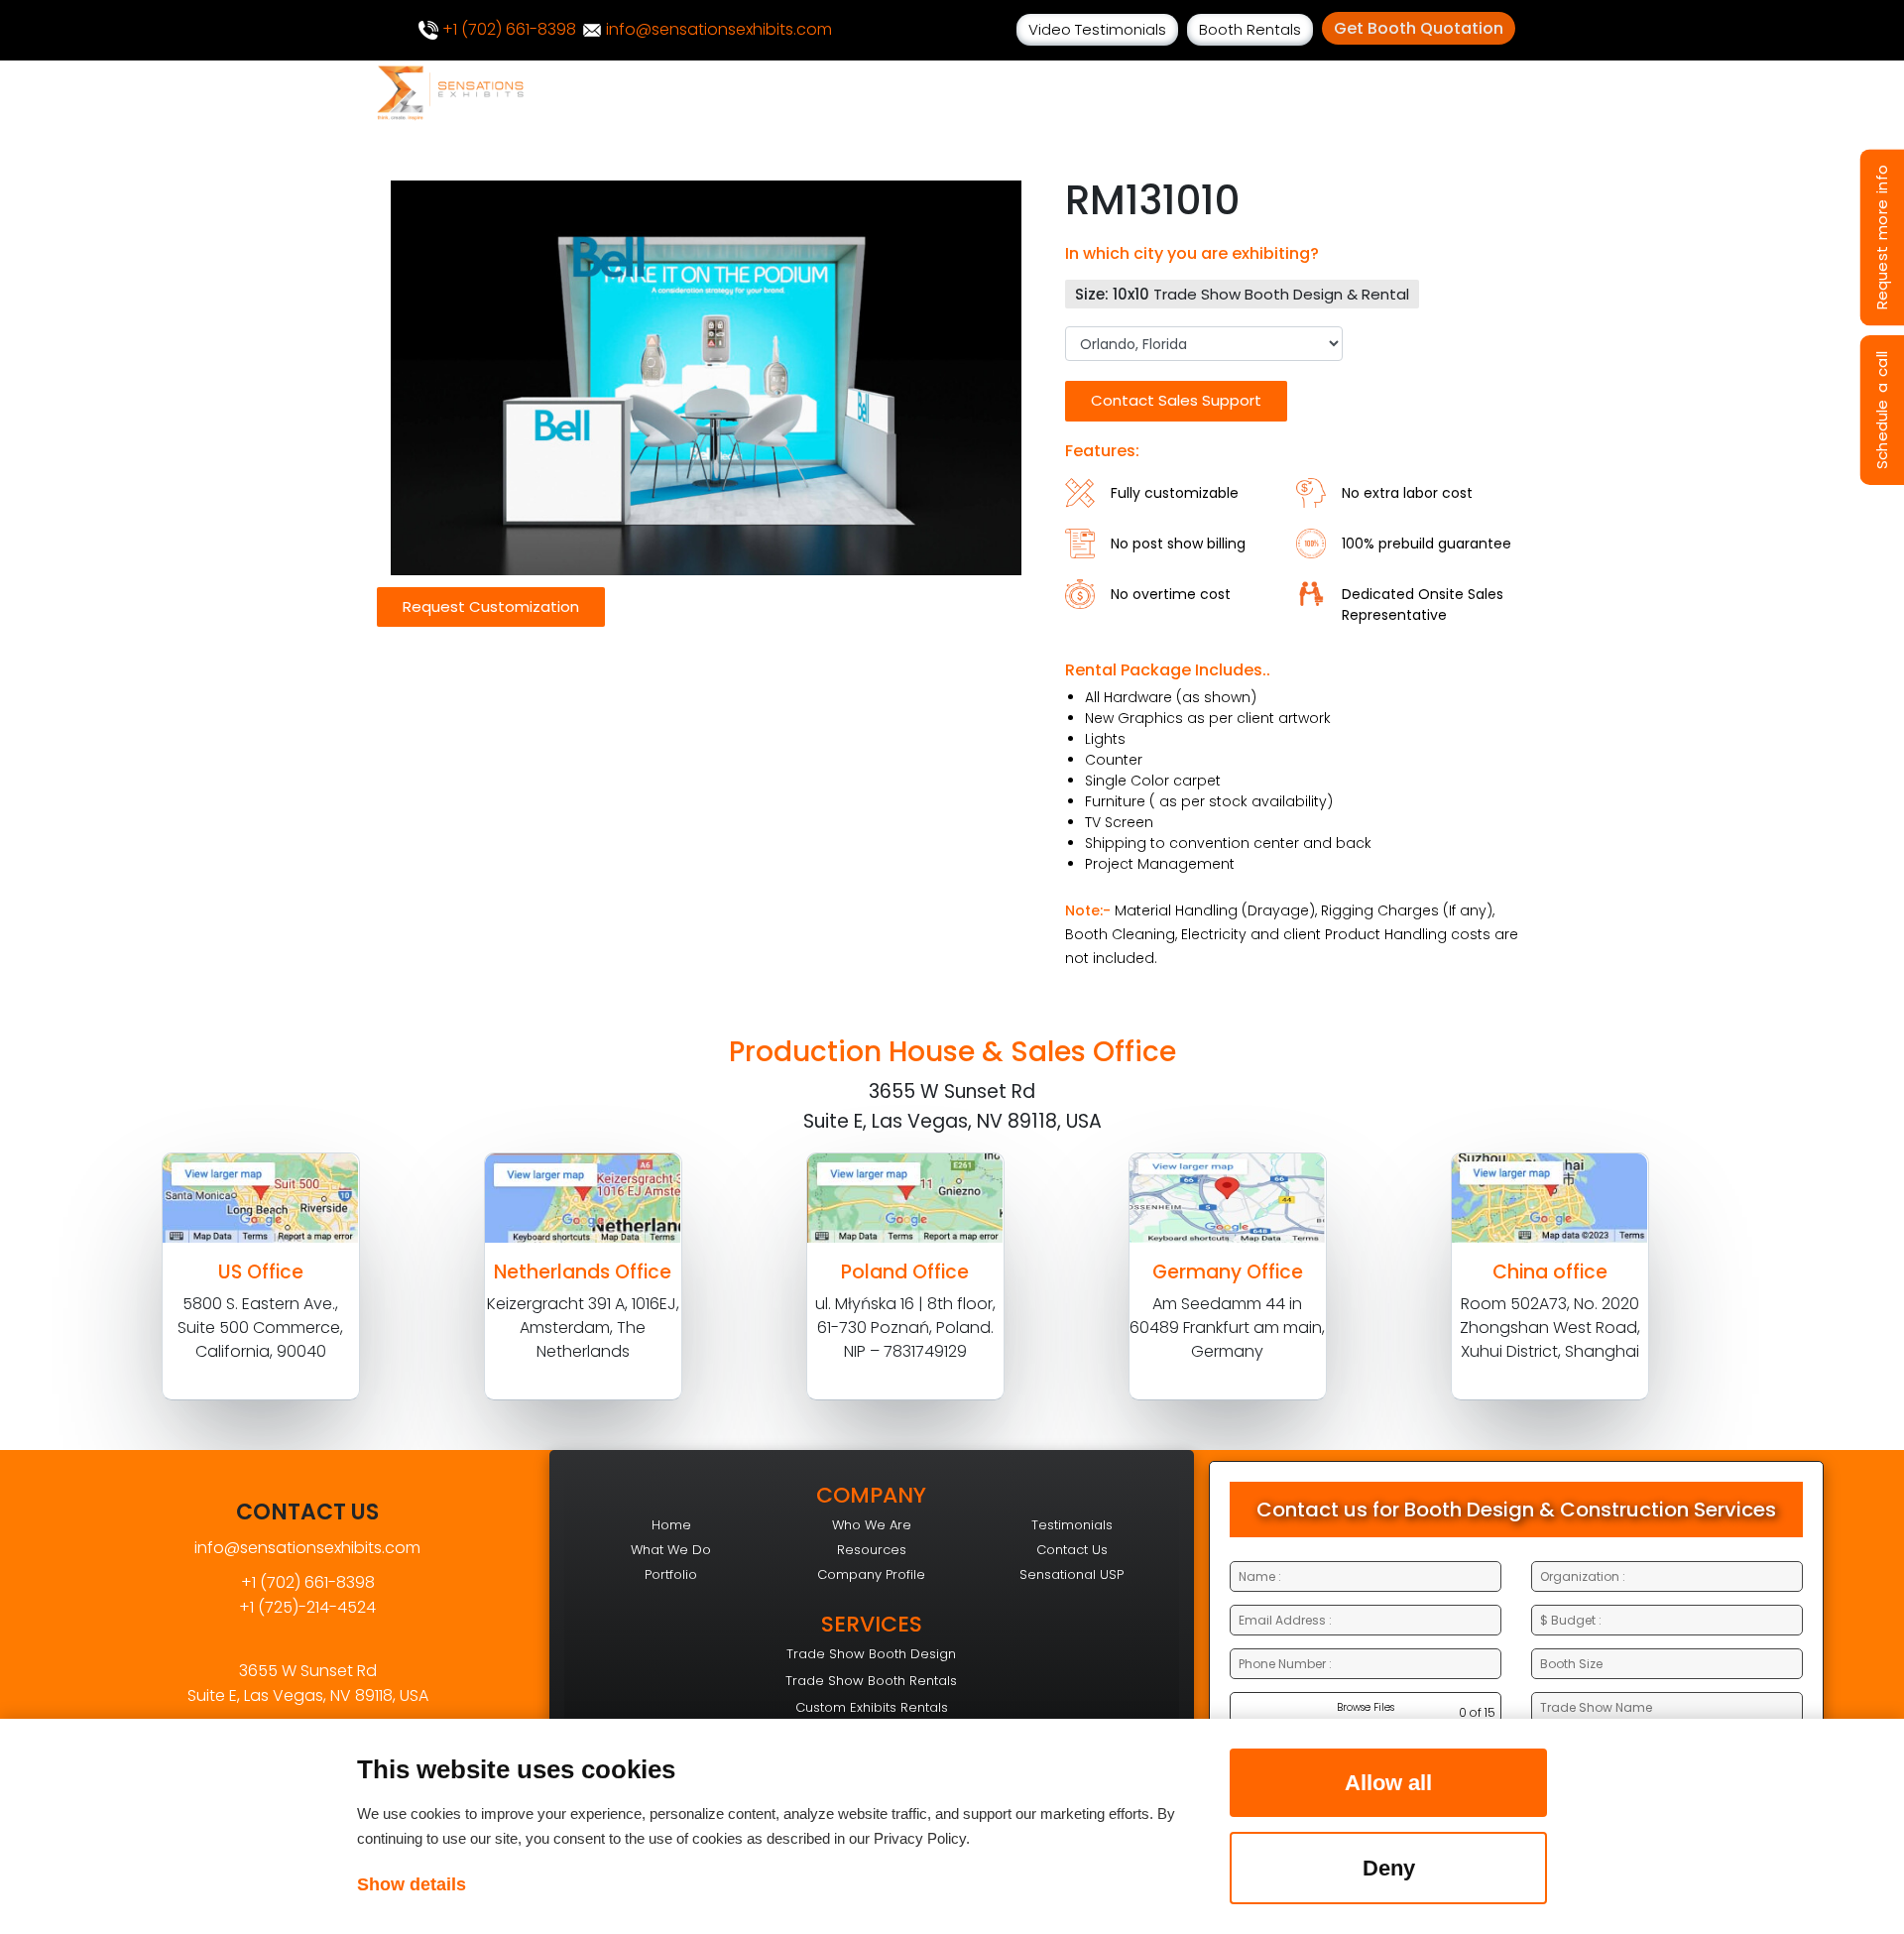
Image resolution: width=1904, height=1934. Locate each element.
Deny (1389, 1868)
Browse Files (1366, 1707)
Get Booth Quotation (1419, 28)
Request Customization (491, 606)
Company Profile (871, 1574)
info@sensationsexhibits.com (717, 29)
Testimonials (1072, 1525)
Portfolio (671, 1574)
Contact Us (1072, 1550)
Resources (872, 1550)
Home (671, 1525)
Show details (412, 1884)
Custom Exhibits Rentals (872, 1707)
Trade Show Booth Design (871, 1654)
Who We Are (872, 1525)
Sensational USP (1071, 1574)
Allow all (1388, 1783)
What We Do (671, 1550)
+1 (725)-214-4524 (307, 1607)
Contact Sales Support (1176, 400)
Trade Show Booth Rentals (871, 1681)
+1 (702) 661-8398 (507, 29)
